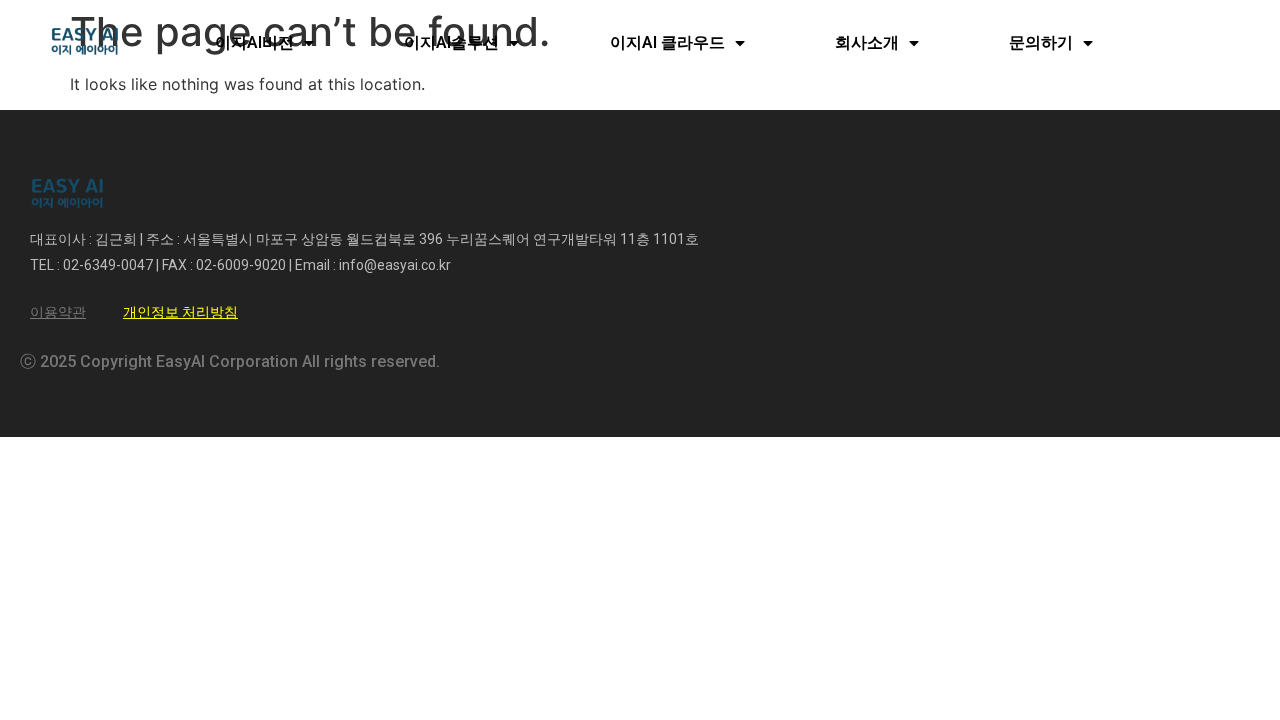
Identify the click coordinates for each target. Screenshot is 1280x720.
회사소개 (867, 42)
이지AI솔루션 (451, 42)
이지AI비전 (254, 42)
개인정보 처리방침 (180, 312)
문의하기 (1041, 42)
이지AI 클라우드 (667, 42)
